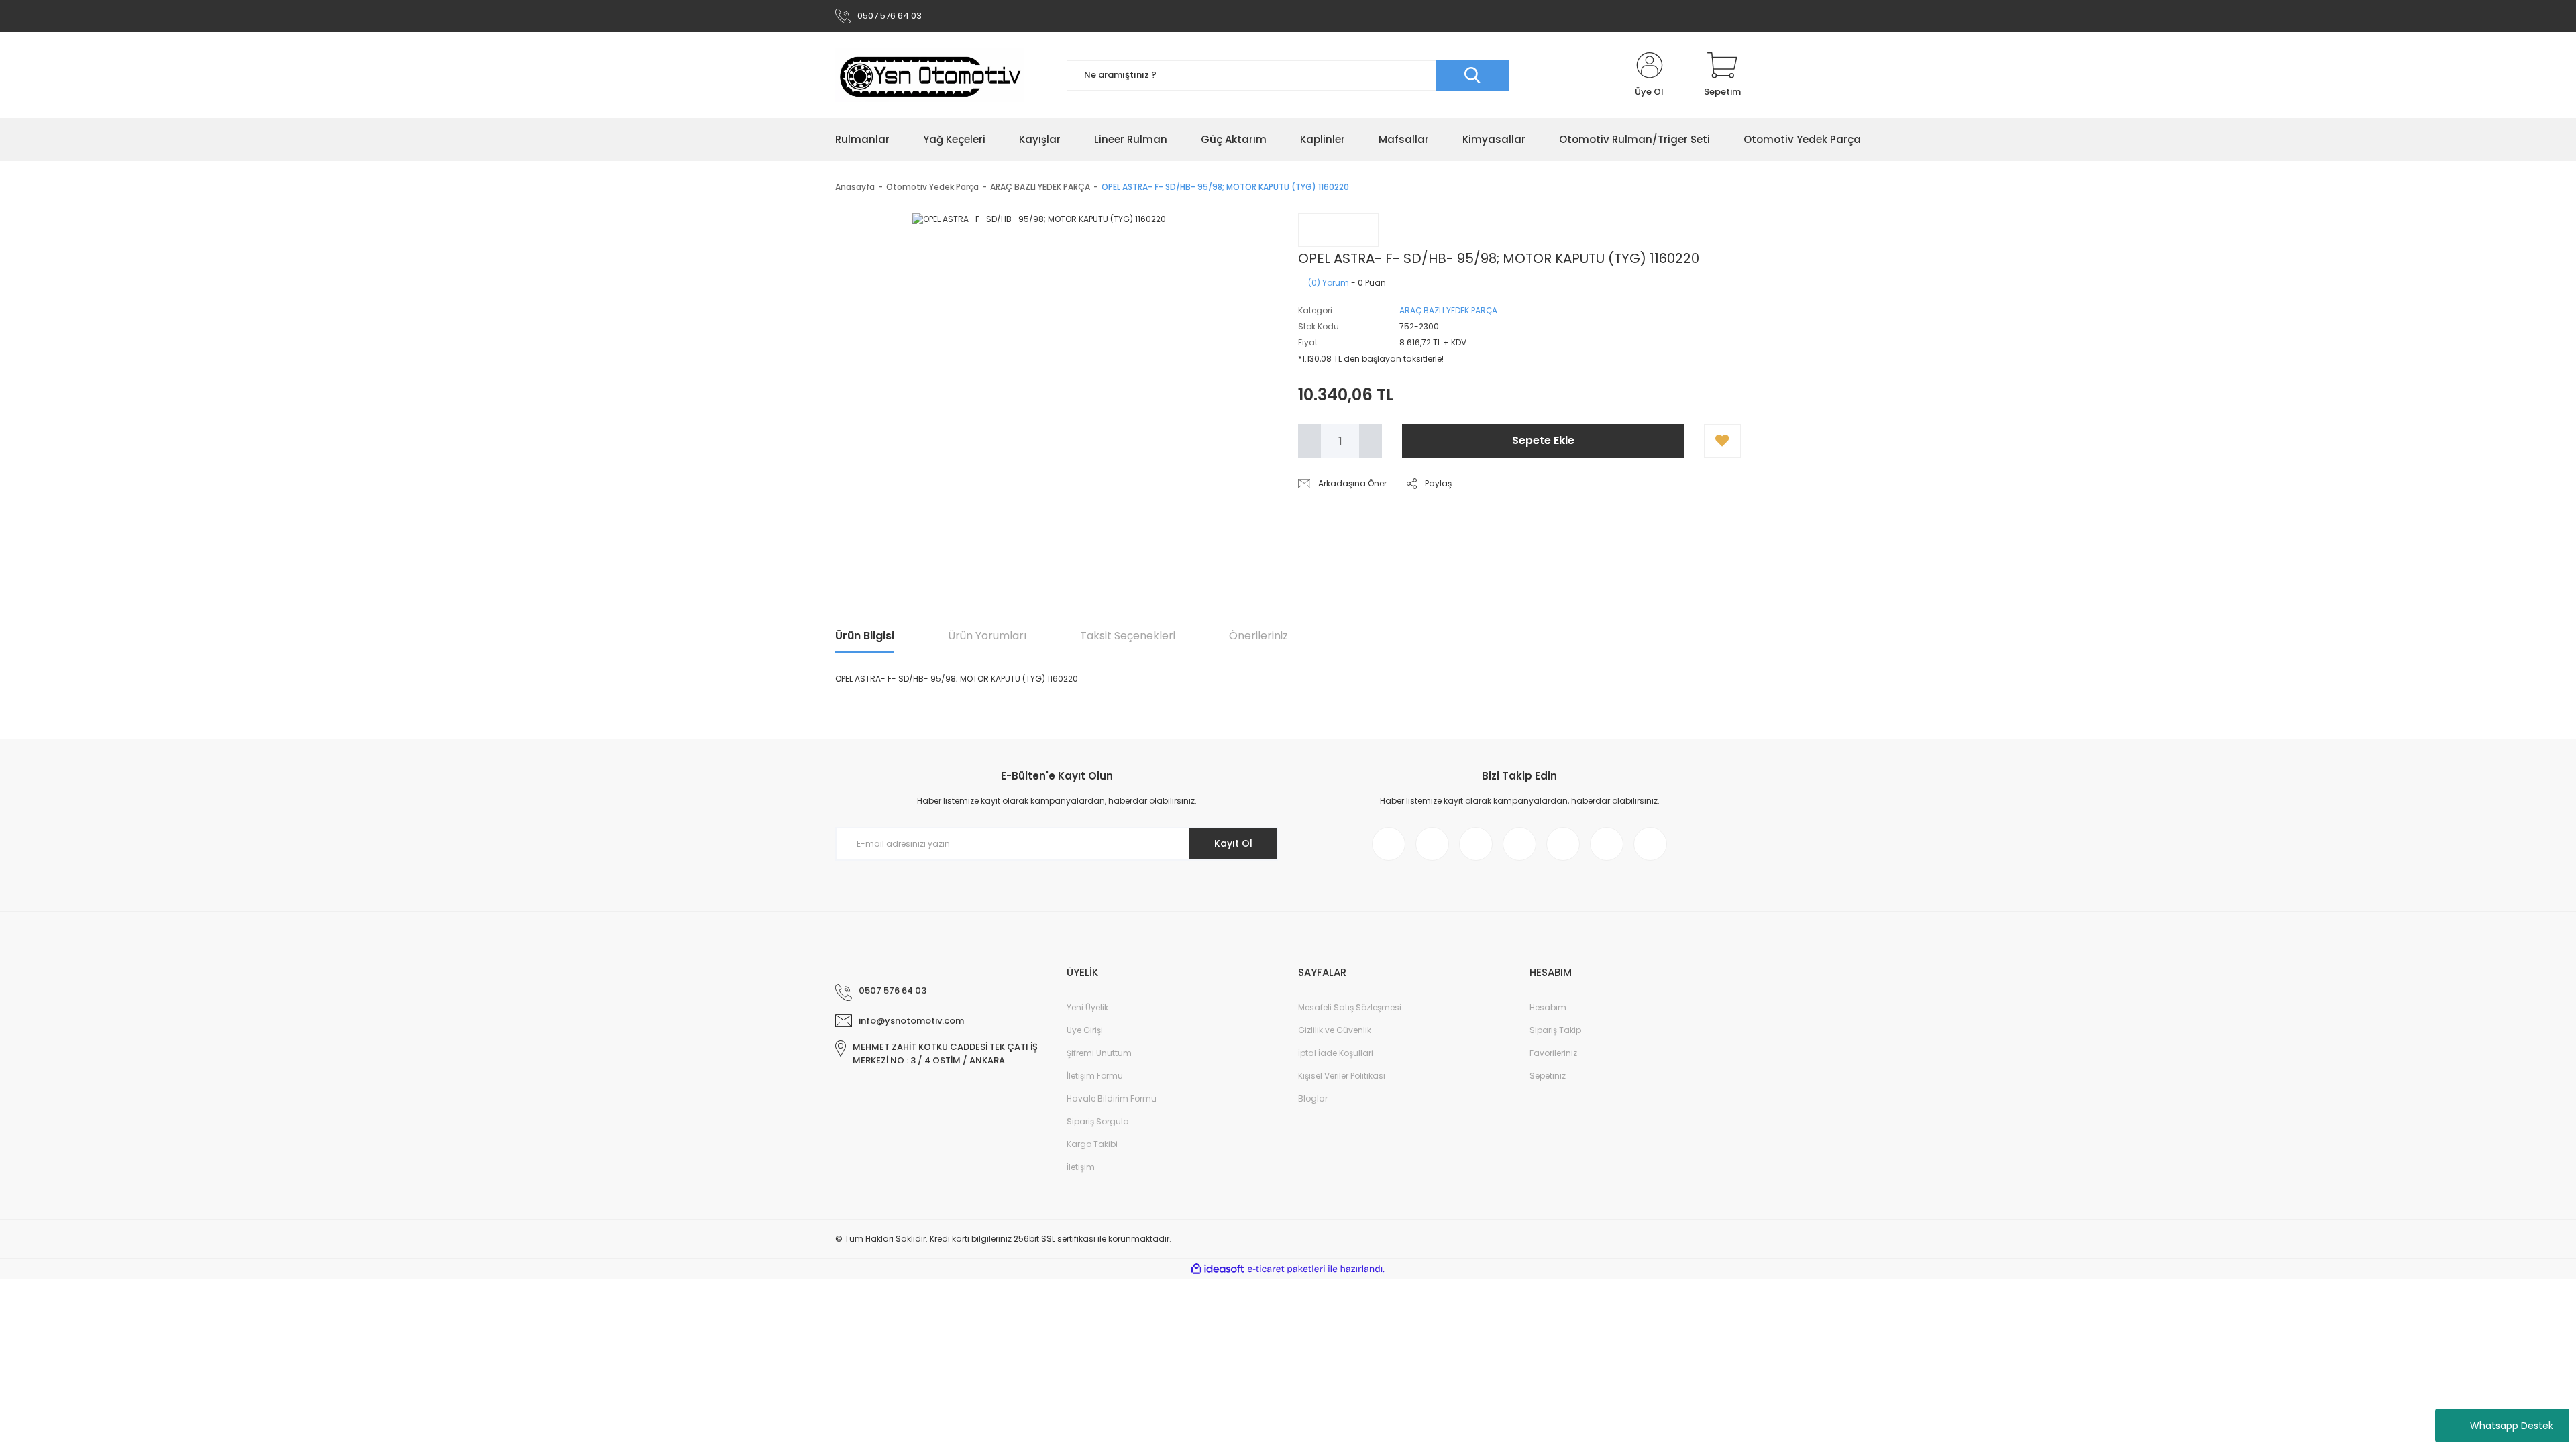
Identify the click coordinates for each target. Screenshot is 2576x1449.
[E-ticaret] (1286, 1269)
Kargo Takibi (1092, 1144)
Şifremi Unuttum (1099, 1053)
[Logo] (930, 75)
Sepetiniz (1548, 1076)
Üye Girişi (1085, 1030)
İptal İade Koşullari (1336, 1053)
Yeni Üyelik (1087, 1007)
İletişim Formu (1095, 1076)
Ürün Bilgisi (865, 636)
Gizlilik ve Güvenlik (1335, 1030)
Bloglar (1313, 1098)
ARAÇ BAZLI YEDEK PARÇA (1448, 310)
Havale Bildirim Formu (1112, 1098)
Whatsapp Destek (2512, 1426)
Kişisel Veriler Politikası (1342, 1076)
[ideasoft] (1218, 1269)
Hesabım (1548, 1007)
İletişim (1081, 1167)
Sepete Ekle (1543, 440)
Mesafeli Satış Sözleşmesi (1350, 1007)
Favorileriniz (1553, 1053)
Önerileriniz (1258, 636)
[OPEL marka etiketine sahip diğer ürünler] (1338, 230)
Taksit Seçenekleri (1128, 636)
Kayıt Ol (1233, 843)
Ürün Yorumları (987, 636)
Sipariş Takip (1555, 1030)
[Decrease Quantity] (1309, 441)
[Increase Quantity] (1371, 441)
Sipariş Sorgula (1098, 1121)
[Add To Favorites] (1722, 441)
